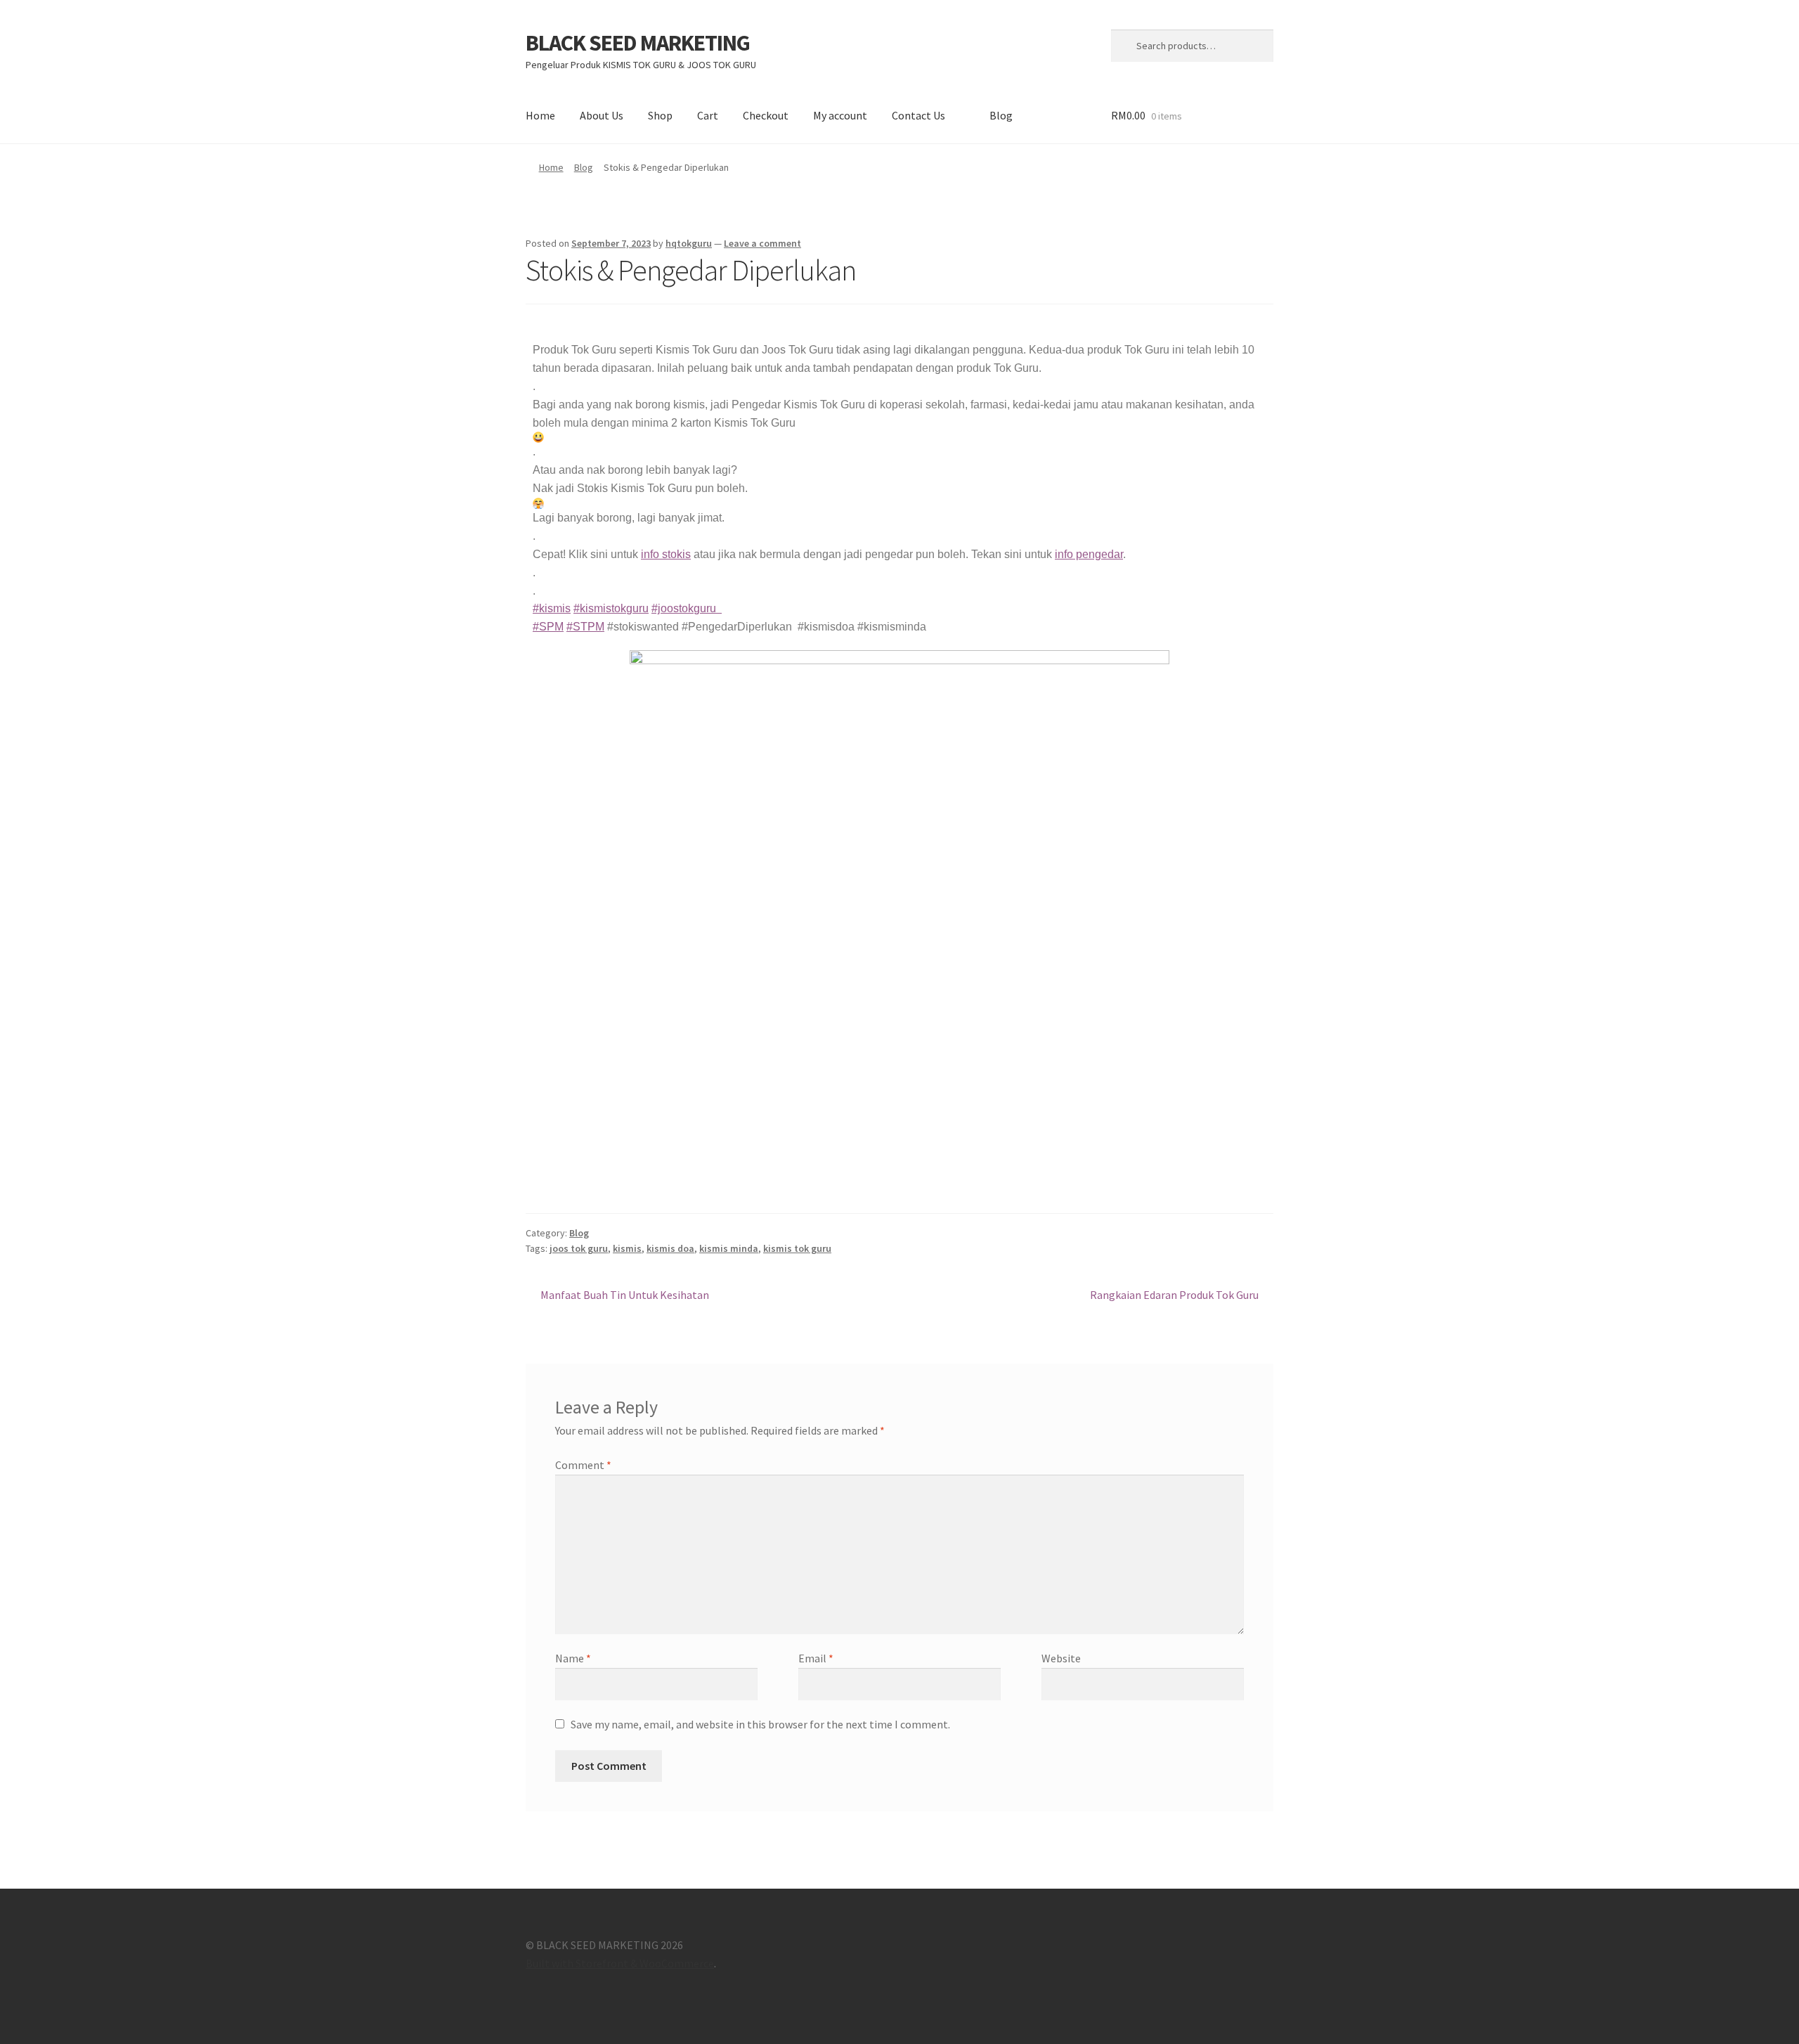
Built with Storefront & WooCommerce (620, 1963)
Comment (583, 1465)
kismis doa (670, 1248)
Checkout (766, 115)
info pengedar (1089, 554)
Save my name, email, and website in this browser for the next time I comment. (760, 1724)
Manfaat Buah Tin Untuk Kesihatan (624, 1294)
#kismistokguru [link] (611, 608)
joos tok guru (579, 1248)
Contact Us (918, 115)
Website (1061, 1658)
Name (573, 1658)
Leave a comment (762, 243)
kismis (627, 1248)
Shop (660, 115)
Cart (708, 115)
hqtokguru (689, 243)
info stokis (666, 554)
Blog (1001, 115)
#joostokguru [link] (687, 608)
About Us (602, 115)
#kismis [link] (552, 608)
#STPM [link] (585, 627)
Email (816, 1658)
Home (540, 115)
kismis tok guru (797, 1248)
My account (840, 115)
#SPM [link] (548, 627)
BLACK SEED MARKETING (638, 43)
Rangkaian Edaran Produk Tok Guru (1174, 1294)
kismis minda (729, 1248)
